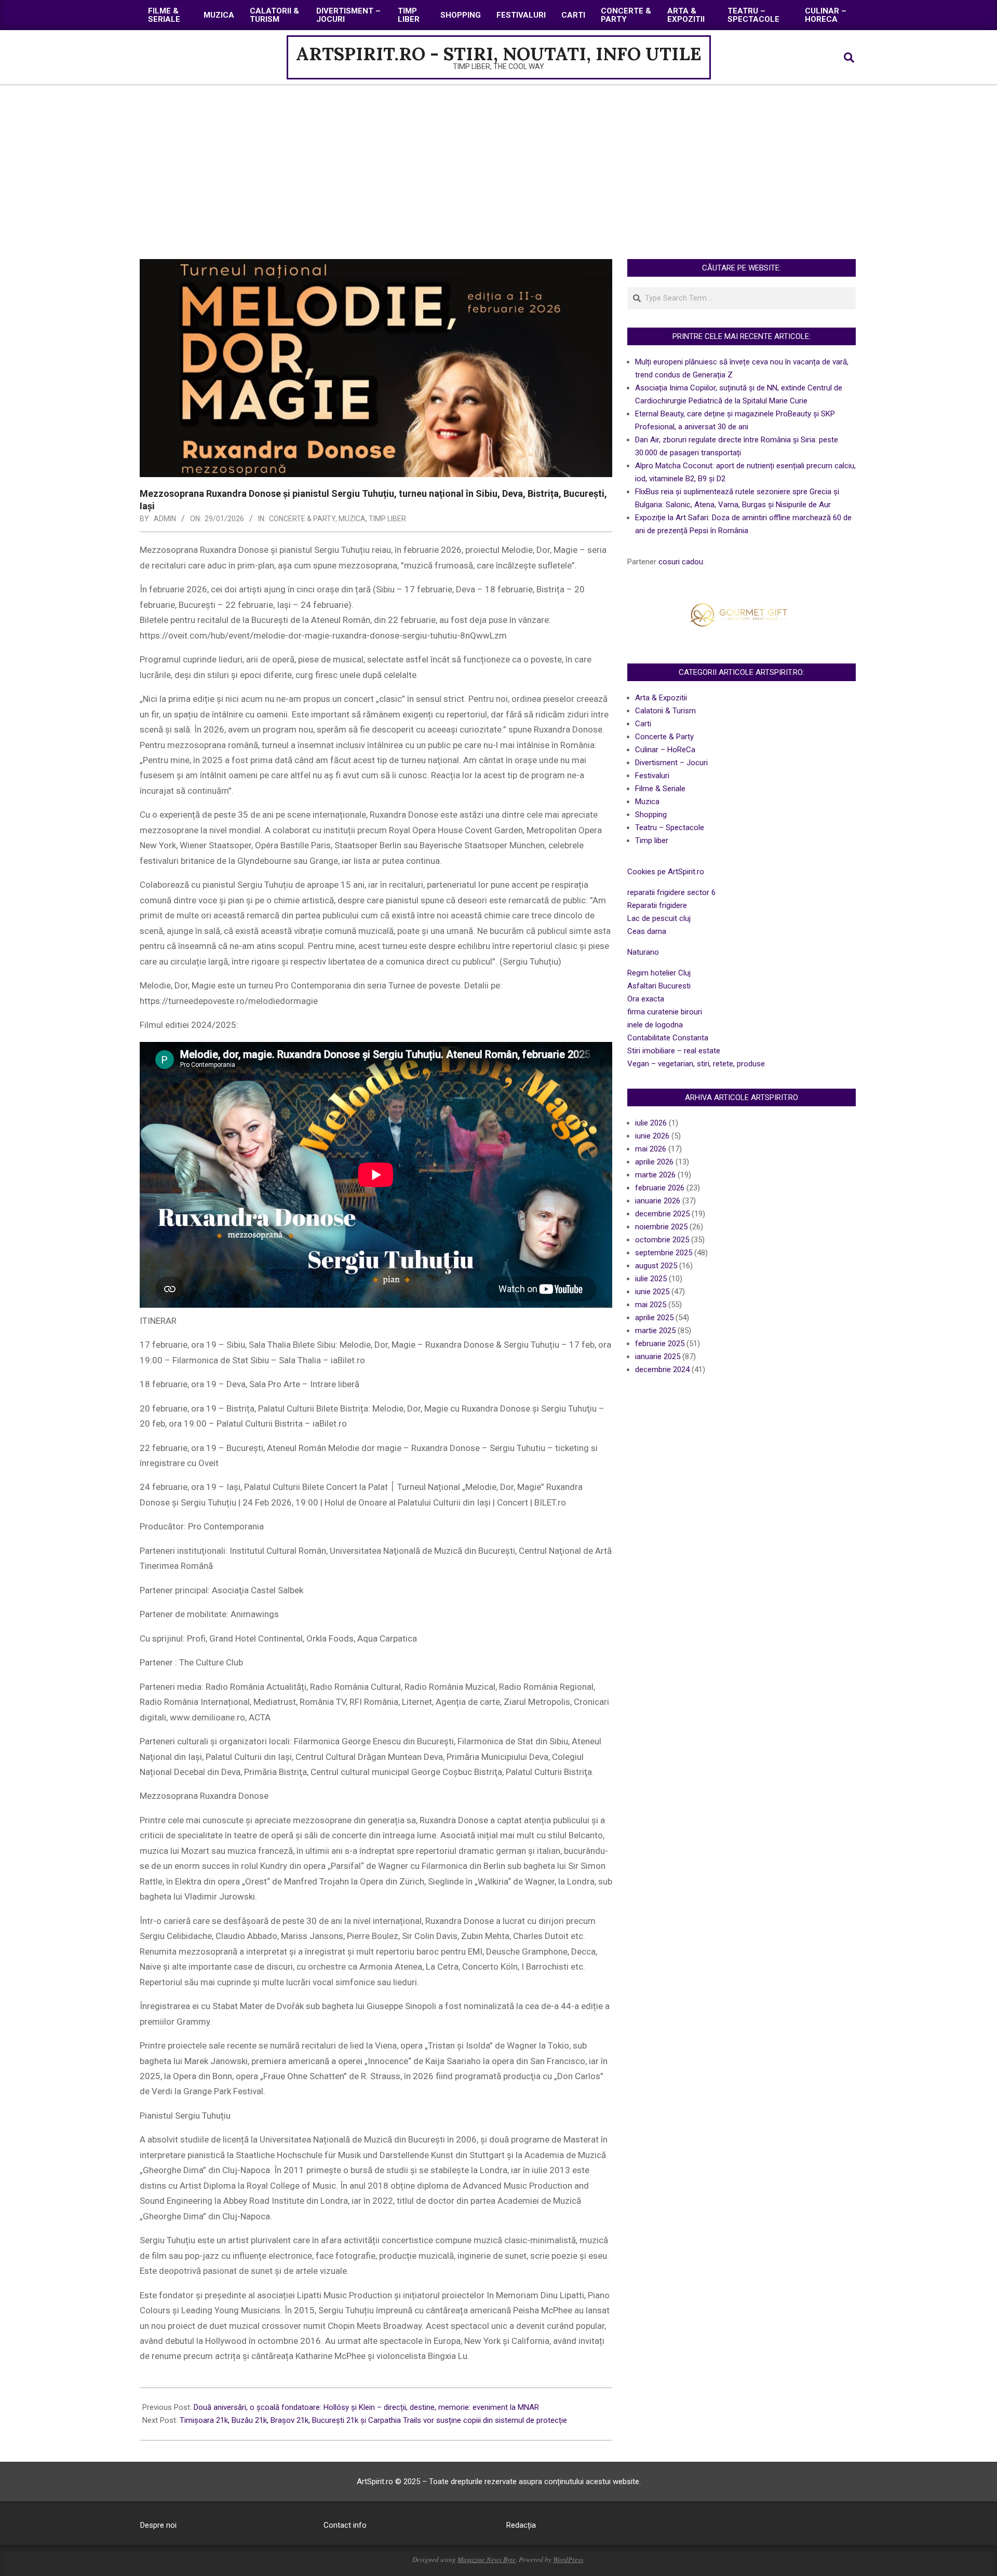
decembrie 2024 (662, 1370)
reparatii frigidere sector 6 (671, 892)
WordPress (568, 2559)
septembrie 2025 (664, 1253)
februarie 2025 (660, 1344)
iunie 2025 (652, 1292)
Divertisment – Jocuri (671, 763)
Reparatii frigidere (657, 905)
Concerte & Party (302, 519)
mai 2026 (651, 1149)
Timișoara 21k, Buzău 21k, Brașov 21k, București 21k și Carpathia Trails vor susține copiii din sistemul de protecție (373, 2420)
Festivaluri (652, 776)
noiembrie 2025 (661, 1227)
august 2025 (656, 1266)
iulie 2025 (651, 1279)
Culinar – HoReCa (665, 750)
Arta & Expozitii (661, 698)
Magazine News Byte (487, 2559)
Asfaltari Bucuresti (659, 986)
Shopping (651, 815)
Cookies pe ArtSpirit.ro (666, 872)
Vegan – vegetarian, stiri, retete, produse (696, 1064)
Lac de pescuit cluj (659, 918)
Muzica (352, 519)
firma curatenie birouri (665, 1012)
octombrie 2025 (662, 1240)
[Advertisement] (498, 163)
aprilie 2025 (654, 1318)
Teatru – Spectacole (670, 828)
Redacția (521, 2525)
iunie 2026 (652, 1136)
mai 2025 (651, 1305)
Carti (643, 724)
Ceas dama (647, 931)
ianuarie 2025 (658, 1357)
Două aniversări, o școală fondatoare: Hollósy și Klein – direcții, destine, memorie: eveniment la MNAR (366, 2407)
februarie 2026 (660, 1188)
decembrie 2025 (662, 1214)
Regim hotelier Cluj (659, 973)
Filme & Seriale (660, 789)
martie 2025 (655, 1331)
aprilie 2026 (654, 1162)
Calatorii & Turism (665, 711)
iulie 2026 (651, 1123)
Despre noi (158, 2525)
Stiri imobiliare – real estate (674, 1051)
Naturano (643, 952)
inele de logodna (655, 1025)
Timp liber (387, 519)
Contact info (345, 2525)
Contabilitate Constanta (668, 1038)
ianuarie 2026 (658, 1201)
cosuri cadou (681, 562)
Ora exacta (646, 999)
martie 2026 (655, 1175)
